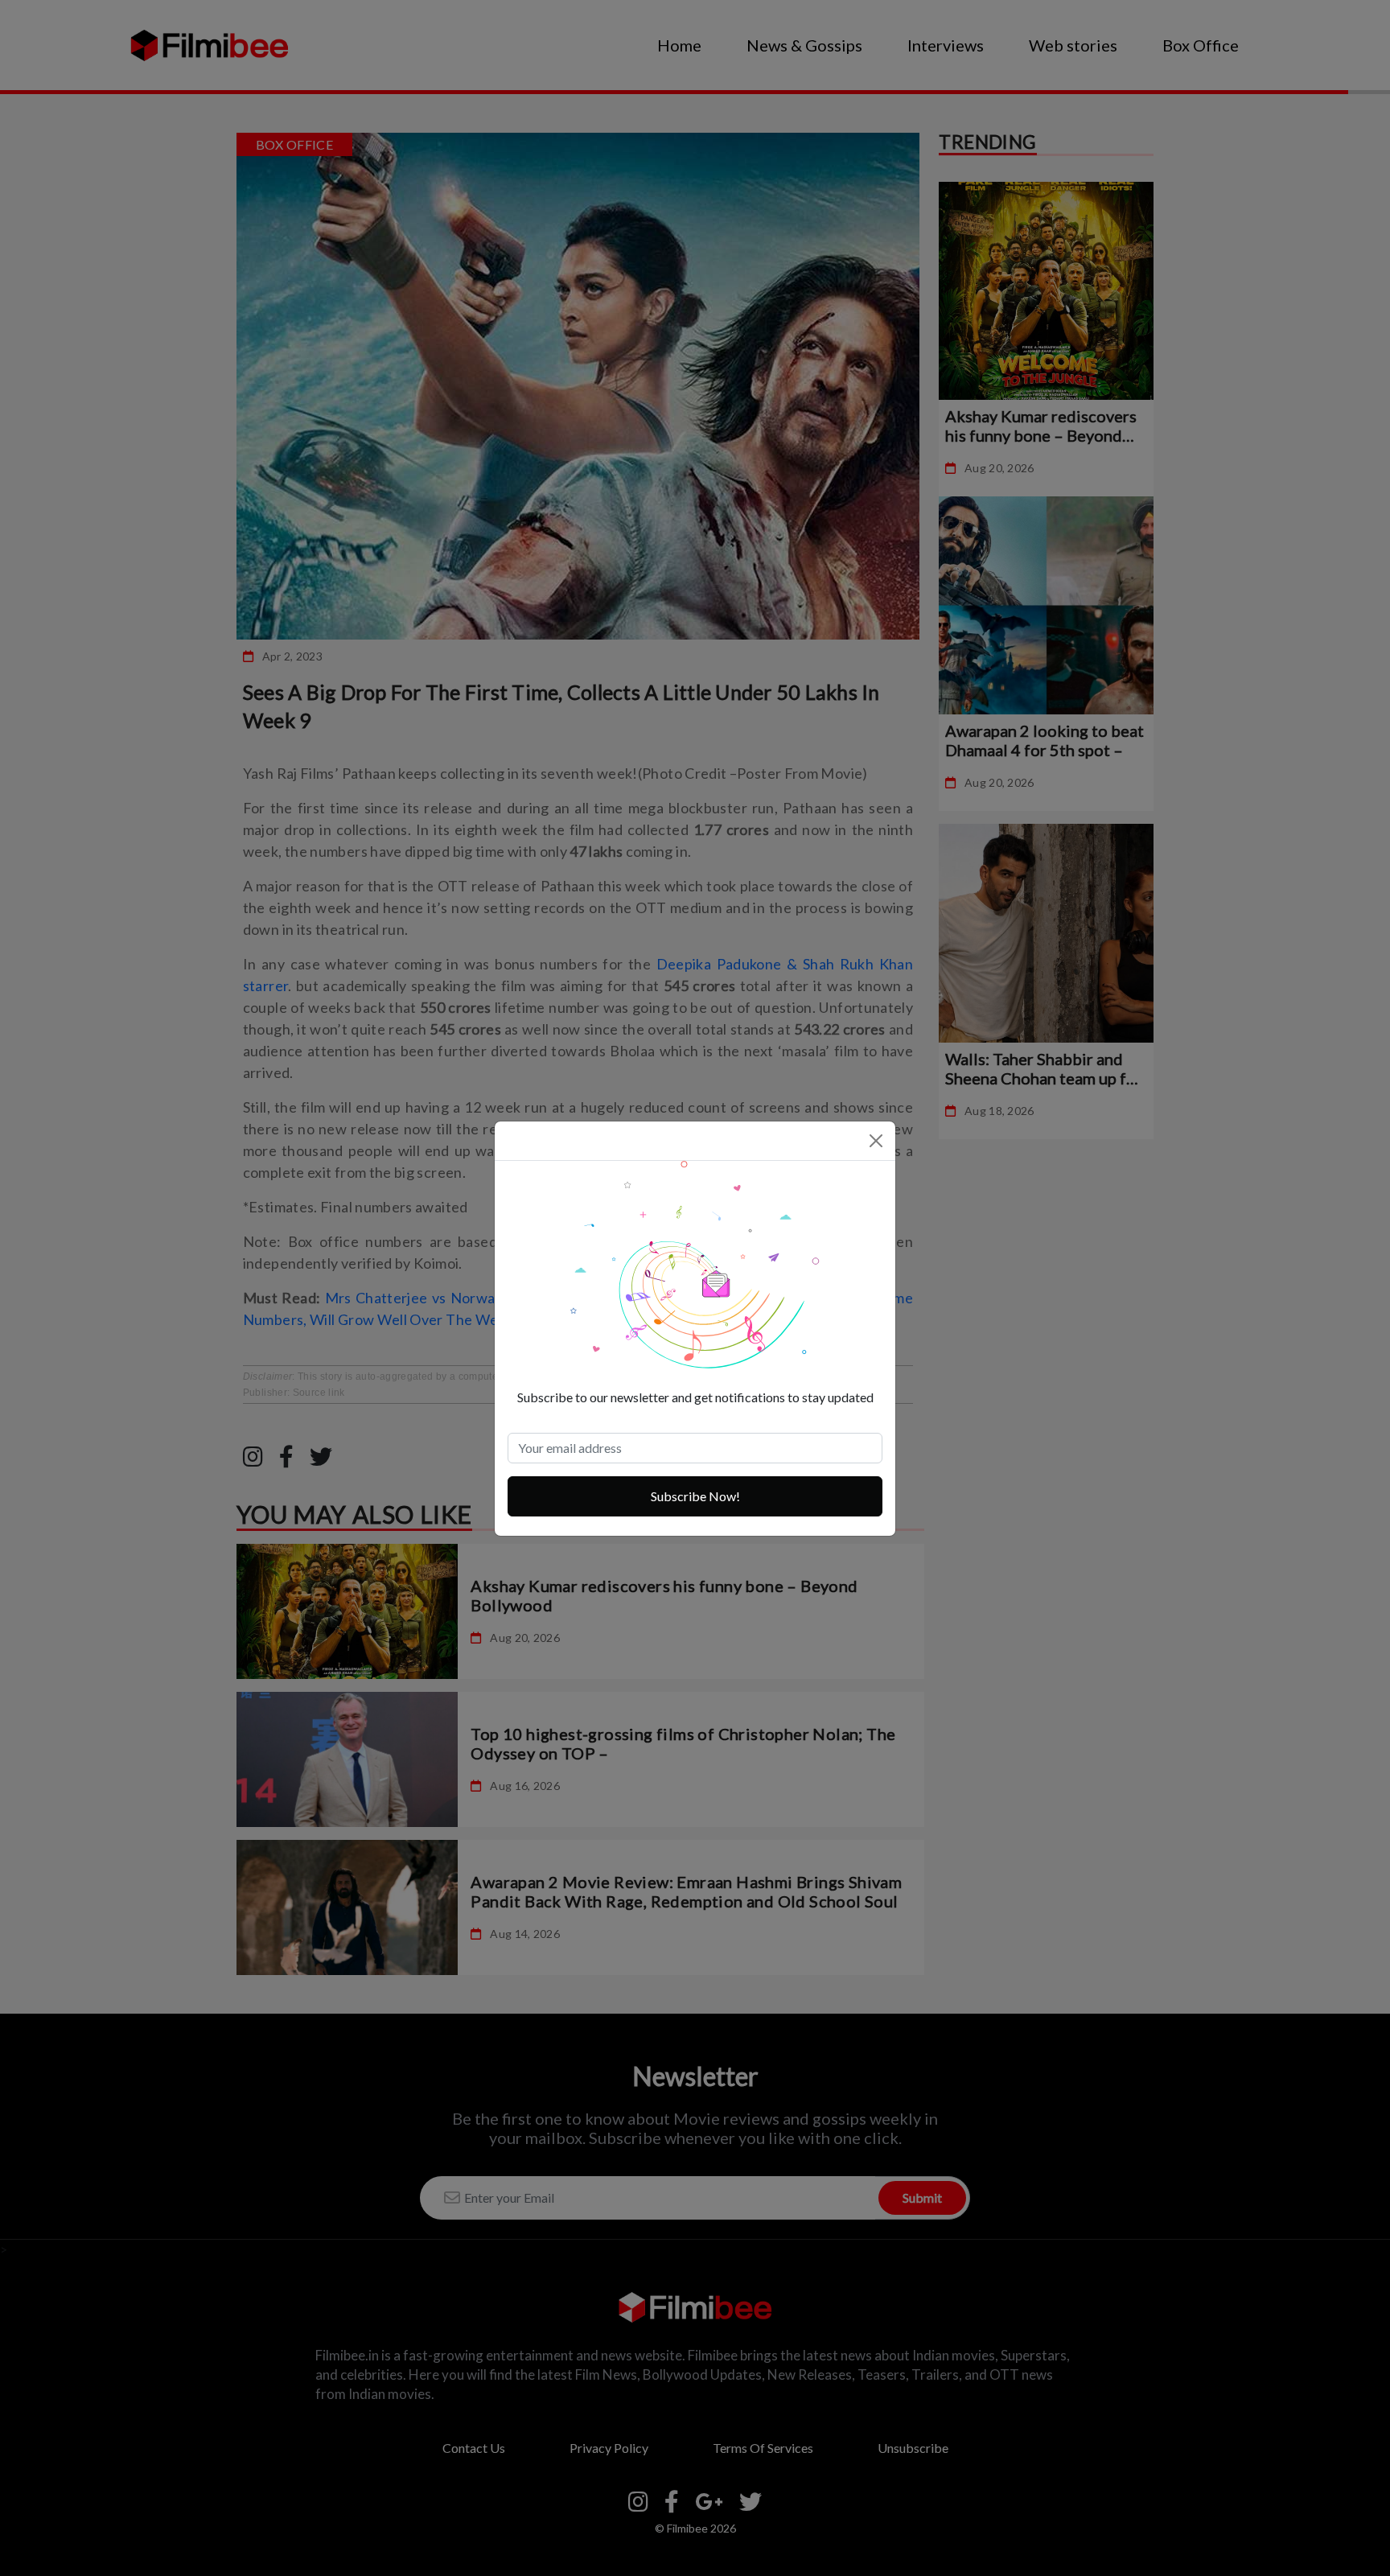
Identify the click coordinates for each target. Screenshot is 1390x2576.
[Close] (876, 1141)
